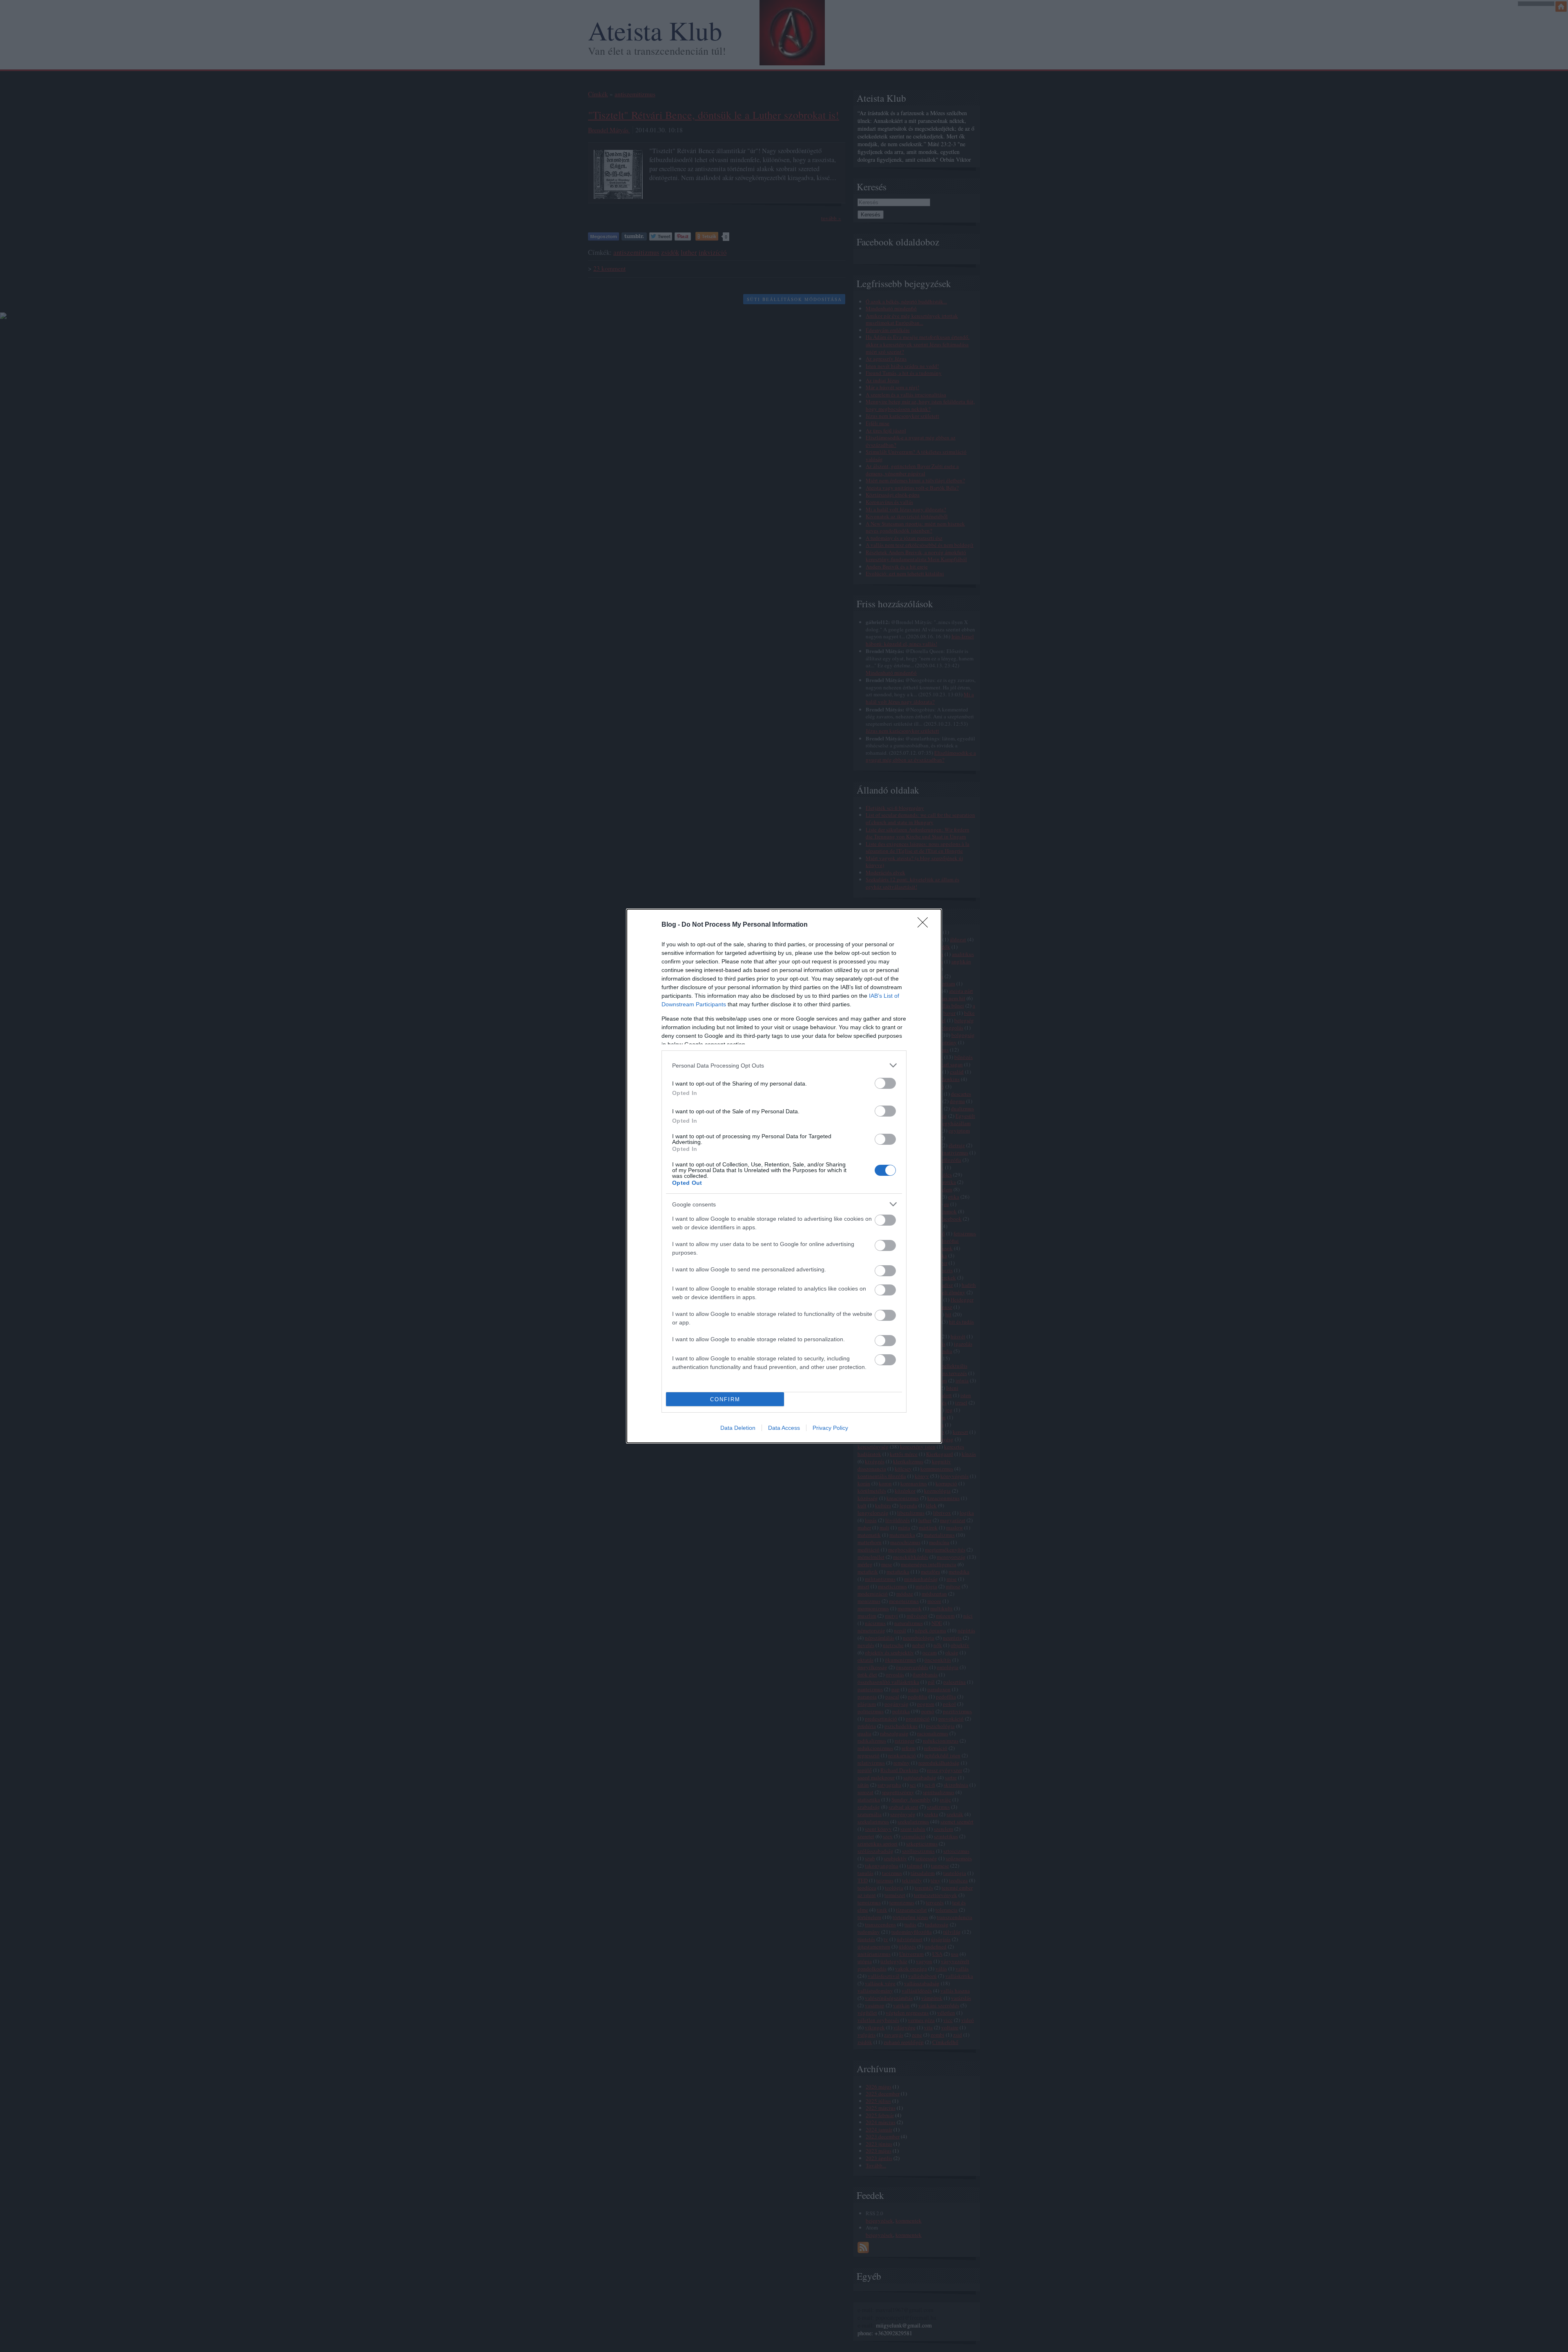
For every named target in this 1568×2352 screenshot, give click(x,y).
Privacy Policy (830, 1428)
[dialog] (784, 1176)
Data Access (784, 1428)
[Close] (925, 925)
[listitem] (784, 1065)
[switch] (885, 1083)
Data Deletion (738, 1428)
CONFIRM (725, 1399)
